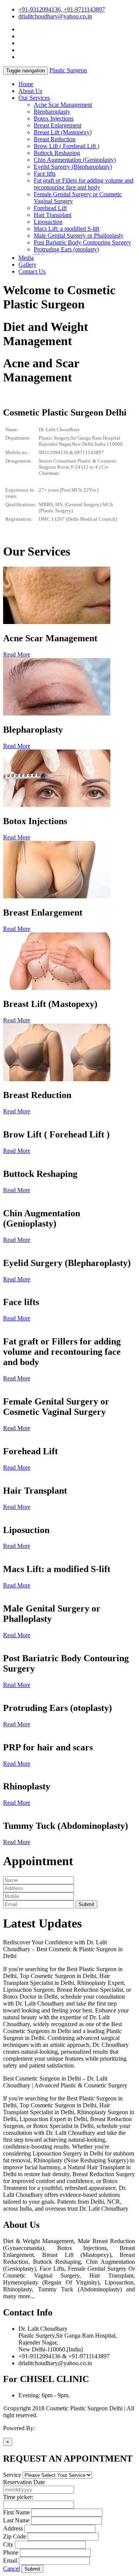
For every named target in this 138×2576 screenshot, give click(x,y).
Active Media (53, 2428)
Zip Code (15, 2536)
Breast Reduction (55, 139)
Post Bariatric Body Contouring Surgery (82, 242)
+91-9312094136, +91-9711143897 (62, 9)
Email (10, 2561)
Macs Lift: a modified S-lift (67, 229)
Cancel (11, 2569)
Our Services (34, 98)
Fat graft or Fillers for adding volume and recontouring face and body (84, 184)
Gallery (27, 265)
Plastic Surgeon (68, 70)
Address (13, 2528)
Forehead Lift (50, 208)
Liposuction (48, 222)
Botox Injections (54, 118)
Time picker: (18, 2497)
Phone (11, 2552)
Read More (17, 654)
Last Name (16, 2520)
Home (26, 84)
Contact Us (32, 271)
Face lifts (45, 174)
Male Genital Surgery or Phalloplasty (79, 235)
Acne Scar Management (63, 105)
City (8, 2544)
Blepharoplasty (52, 112)
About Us (30, 91)
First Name (16, 2512)
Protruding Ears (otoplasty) (66, 249)
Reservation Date (24, 2482)
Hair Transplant (53, 215)
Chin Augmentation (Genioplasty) (75, 160)
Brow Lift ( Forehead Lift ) (67, 146)
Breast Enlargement (58, 125)
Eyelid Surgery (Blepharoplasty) (73, 167)
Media (26, 258)
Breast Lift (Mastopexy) (63, 132)
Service (12, 2475)
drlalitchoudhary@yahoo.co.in (55, 16)
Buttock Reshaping (57, 153)
